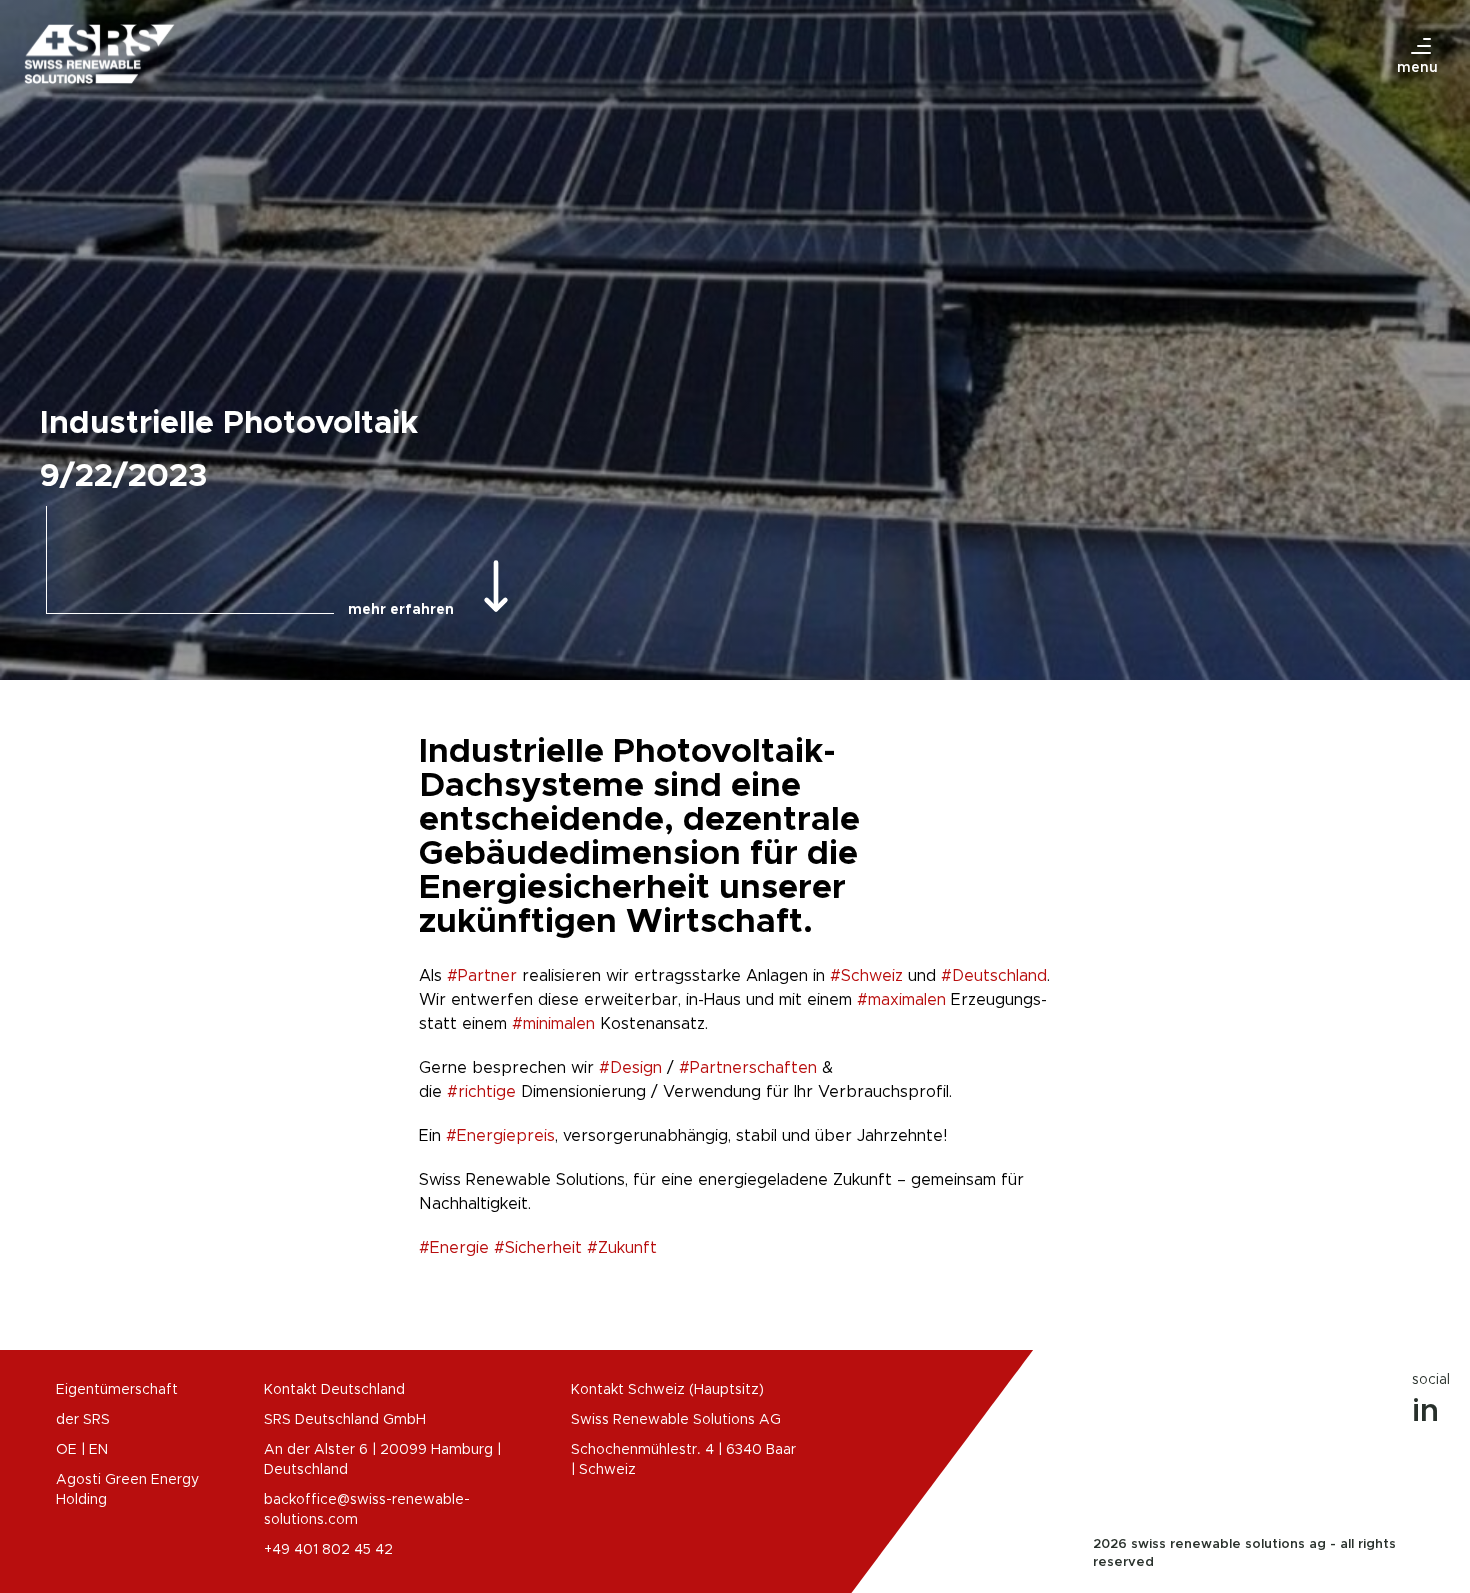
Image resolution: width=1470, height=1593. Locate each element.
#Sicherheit (538, 1248)
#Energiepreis (500, 1136)
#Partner (482, 976)
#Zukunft (622, 1248)
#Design (630, 1068)
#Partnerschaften (748, 1068)
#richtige (481, 1092)
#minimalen (553, 1024)
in (1425, 1412)
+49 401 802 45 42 (328, 1550)
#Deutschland (994, 976)
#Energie (454, 1248)
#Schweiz (866, 976)
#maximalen (901, 1000)
